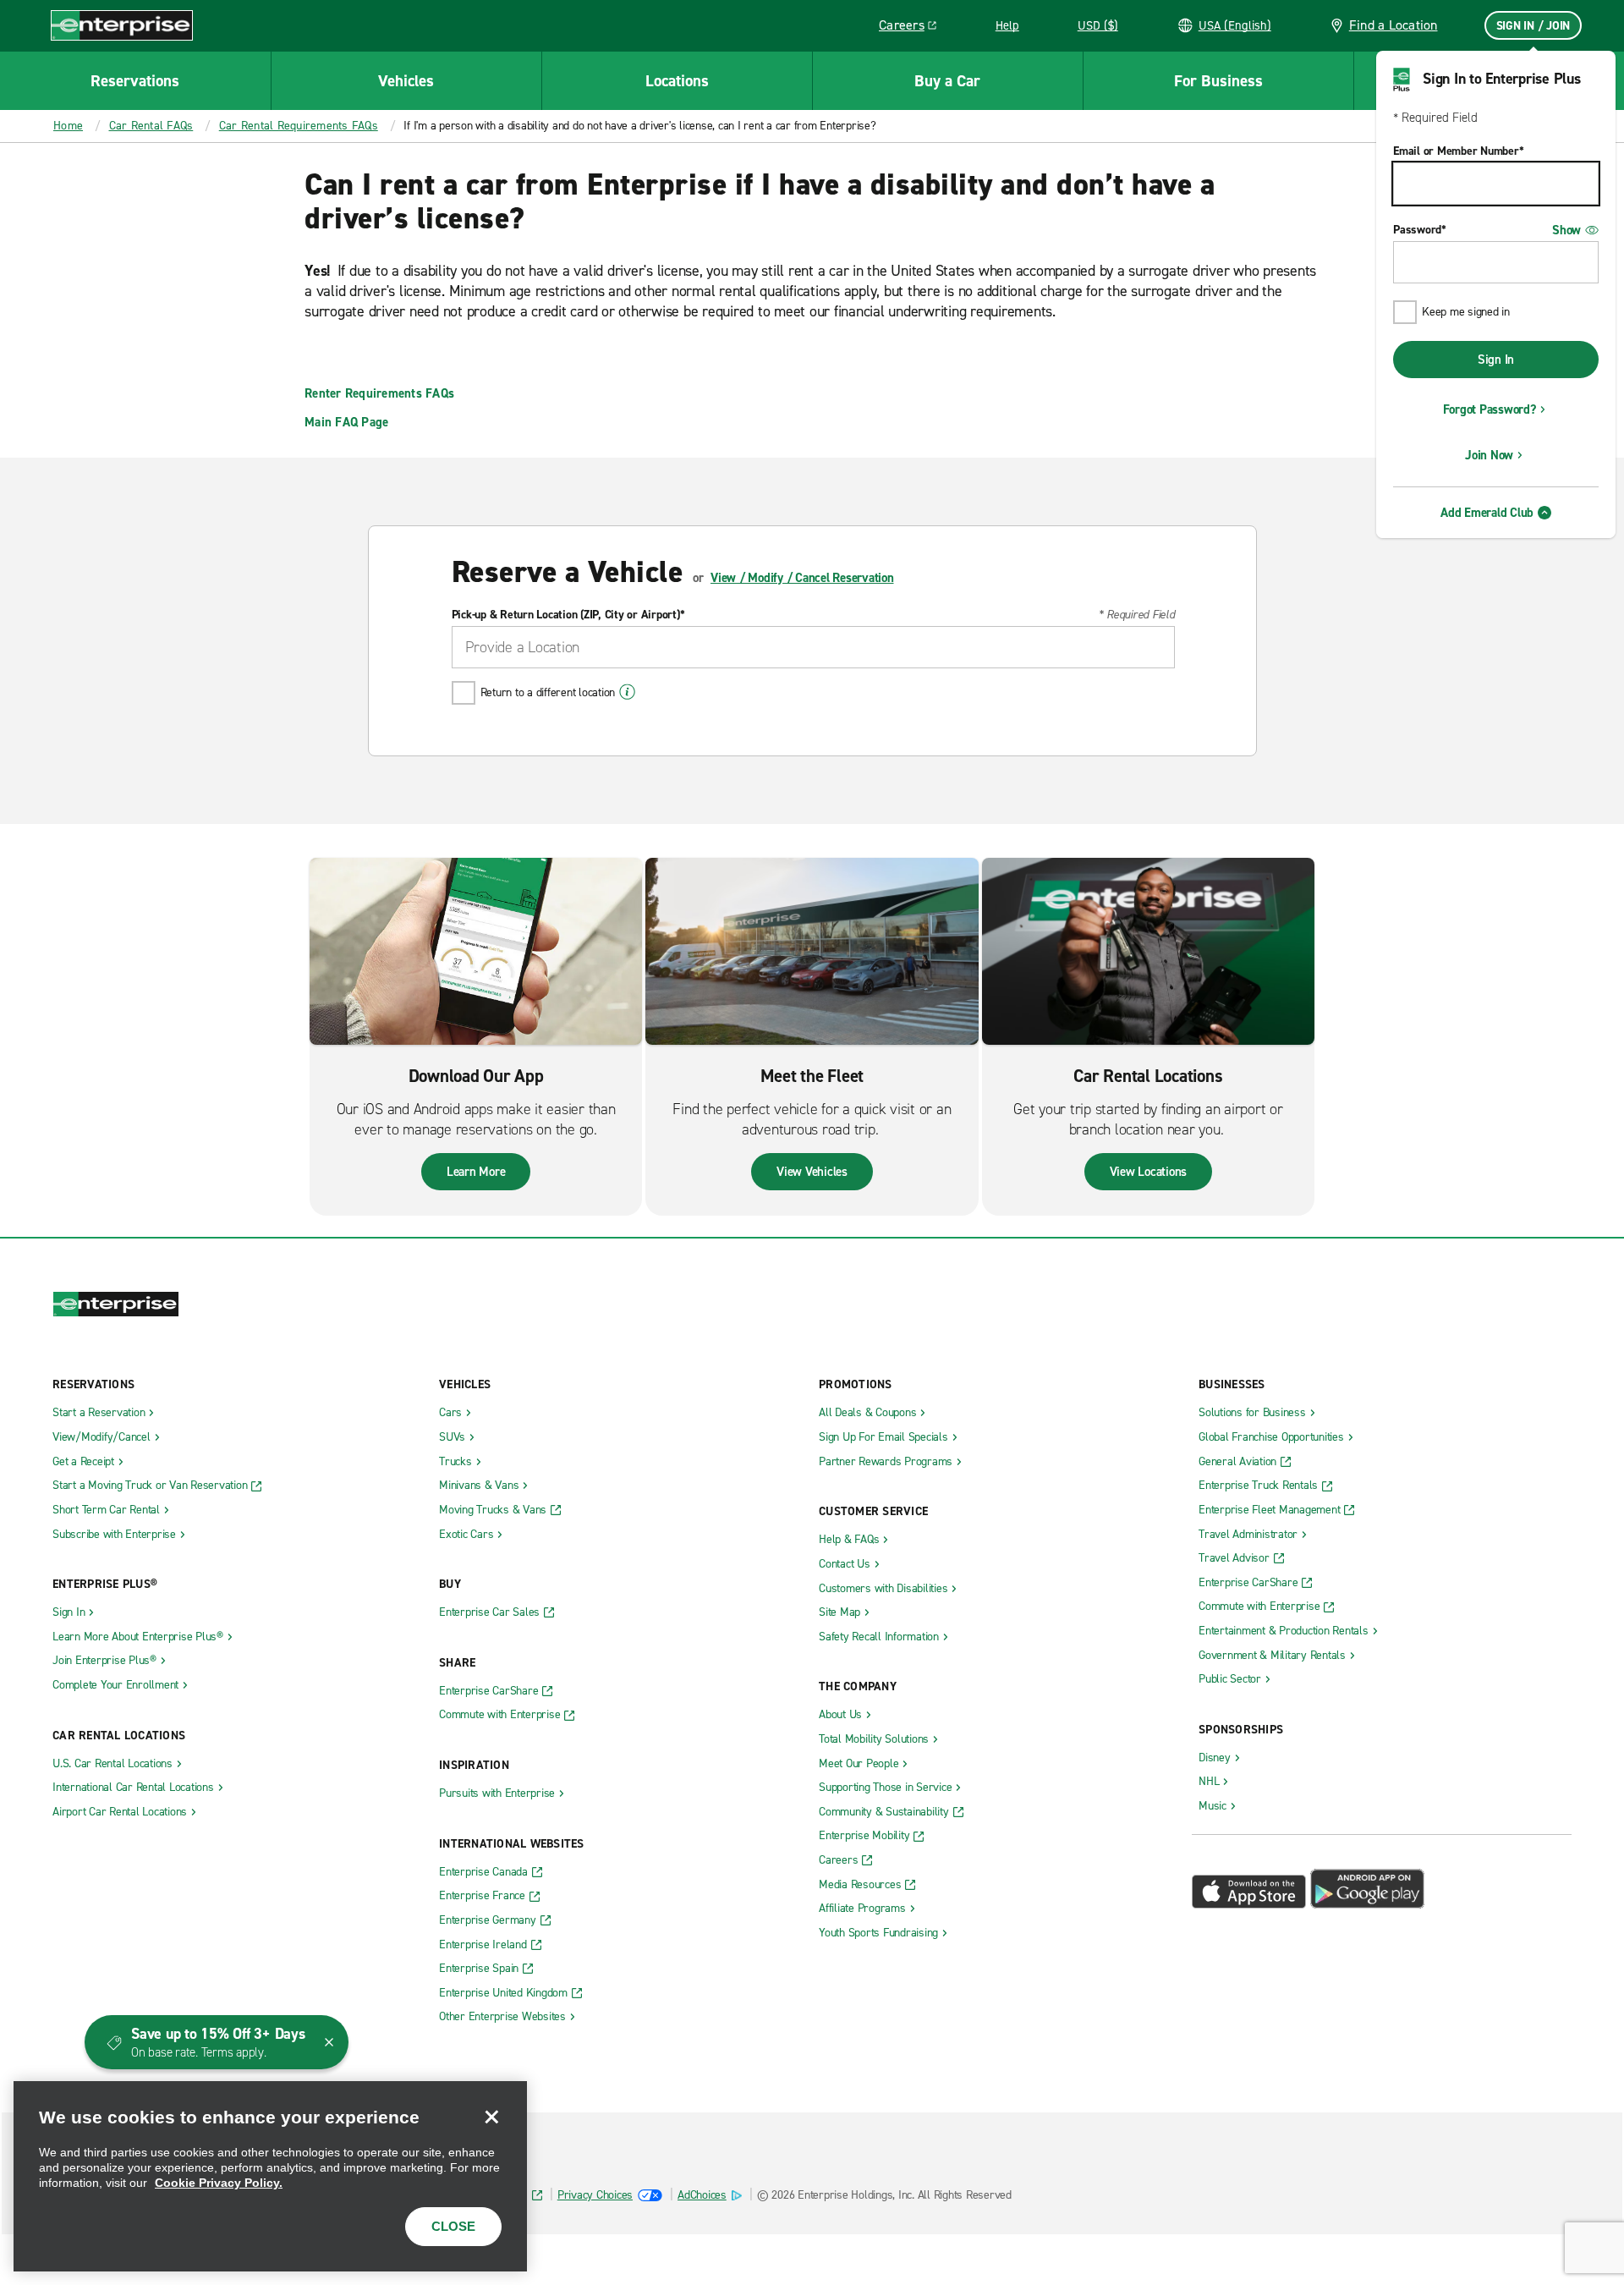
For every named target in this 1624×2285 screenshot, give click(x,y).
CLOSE (453, 2226)
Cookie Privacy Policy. (219, 2183)
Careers (914, 28)
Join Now (1489, 455)
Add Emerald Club (1487, 513)
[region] (270, 2176)
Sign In (1496, 360)
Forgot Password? (1490, 409)
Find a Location (1394, 25)
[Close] (491, 2117)
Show (1566, 230)
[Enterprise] (122, 25)
